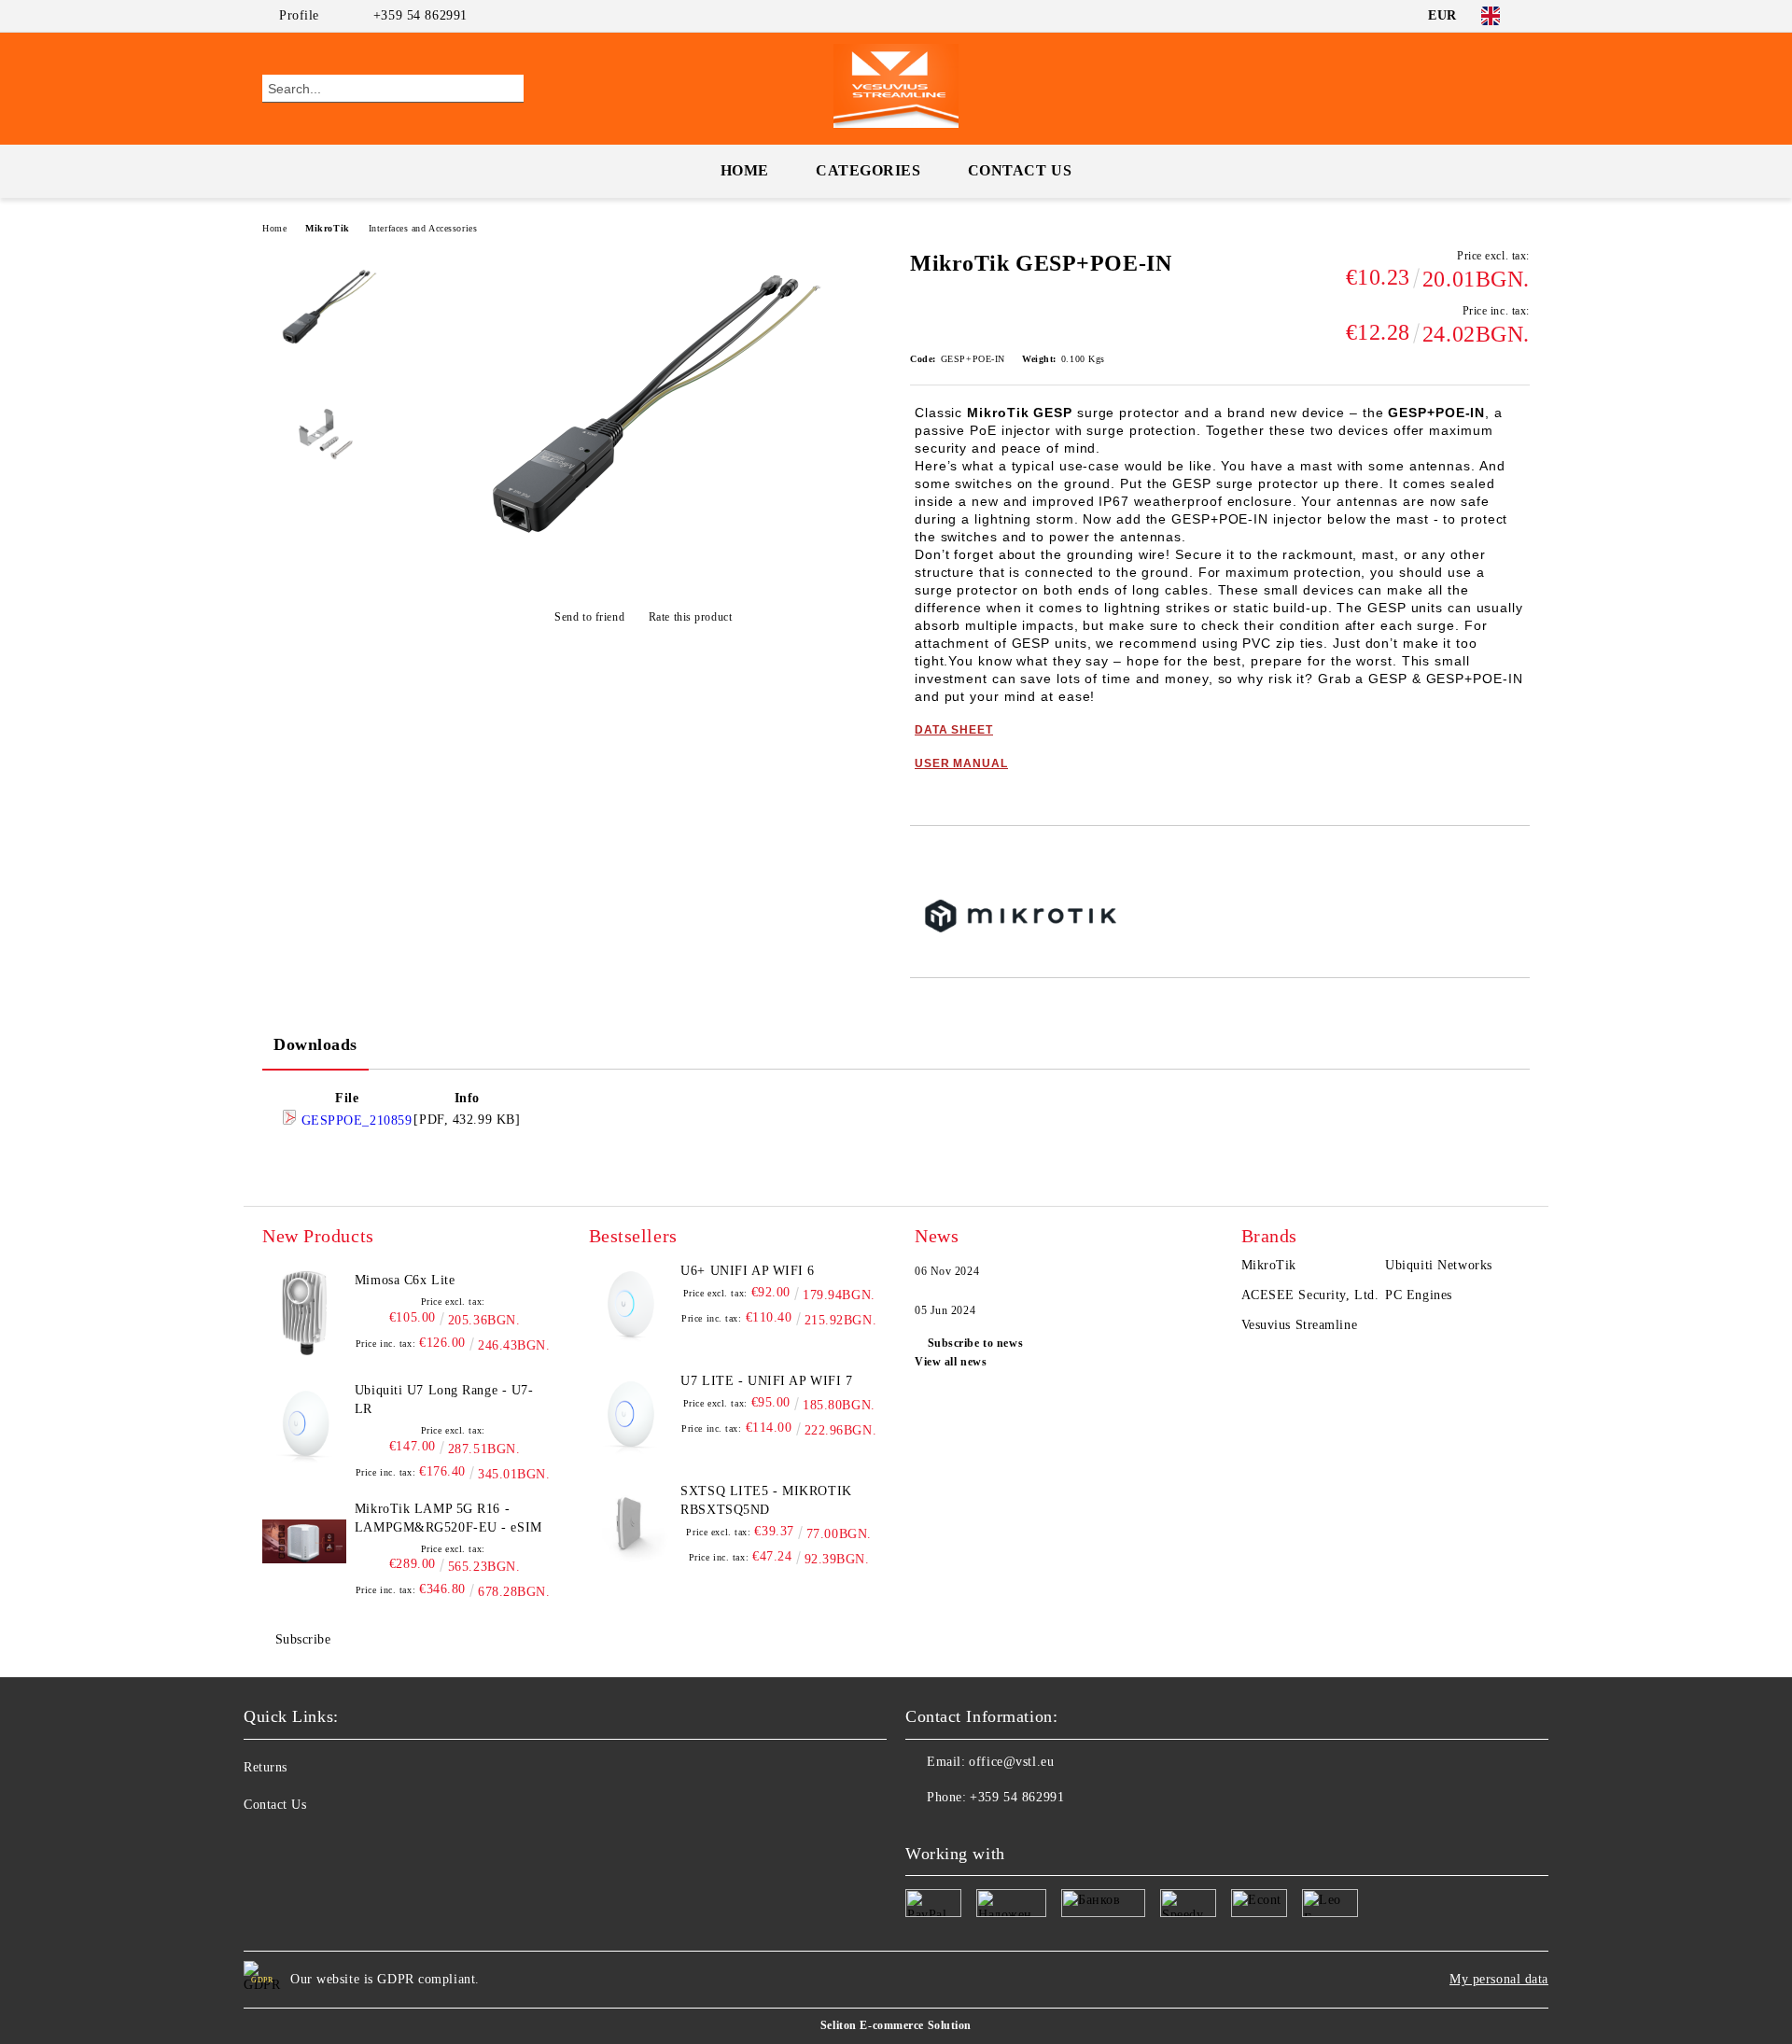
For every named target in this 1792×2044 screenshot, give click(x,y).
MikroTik (327, 228)
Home (745, 170)
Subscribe (303, 1639)
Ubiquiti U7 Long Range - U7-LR (444, 1400)
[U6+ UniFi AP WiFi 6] (631, 1304)
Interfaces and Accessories (423, 228)
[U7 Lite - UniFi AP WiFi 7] (631, 1414)
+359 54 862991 (420, 15)
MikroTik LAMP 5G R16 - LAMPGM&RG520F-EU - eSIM (448, 1518)
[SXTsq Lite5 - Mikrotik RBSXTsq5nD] (631, 1524)
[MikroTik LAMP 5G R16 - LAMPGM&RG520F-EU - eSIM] (304, 1542)
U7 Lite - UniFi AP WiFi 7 (766, 1381)
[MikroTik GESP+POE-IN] (643, 571)
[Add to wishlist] (946, 858)
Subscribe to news (975, 1343)
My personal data (1499, 1979)
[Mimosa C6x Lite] (304, 1313)
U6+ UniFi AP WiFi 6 (748, 1271)
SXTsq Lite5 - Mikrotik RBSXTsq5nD (766, 1500)
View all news (951, 1362)
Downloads (315, 1044)
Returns (266, 1767)
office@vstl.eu (1011, 1762)
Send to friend (589, 617)
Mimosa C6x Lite (405, 1280)
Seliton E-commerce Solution (896, 2025)
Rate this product (690, 617)
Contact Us (1020, 170)
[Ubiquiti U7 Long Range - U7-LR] (304, 1423)
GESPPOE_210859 (354, 1120)
